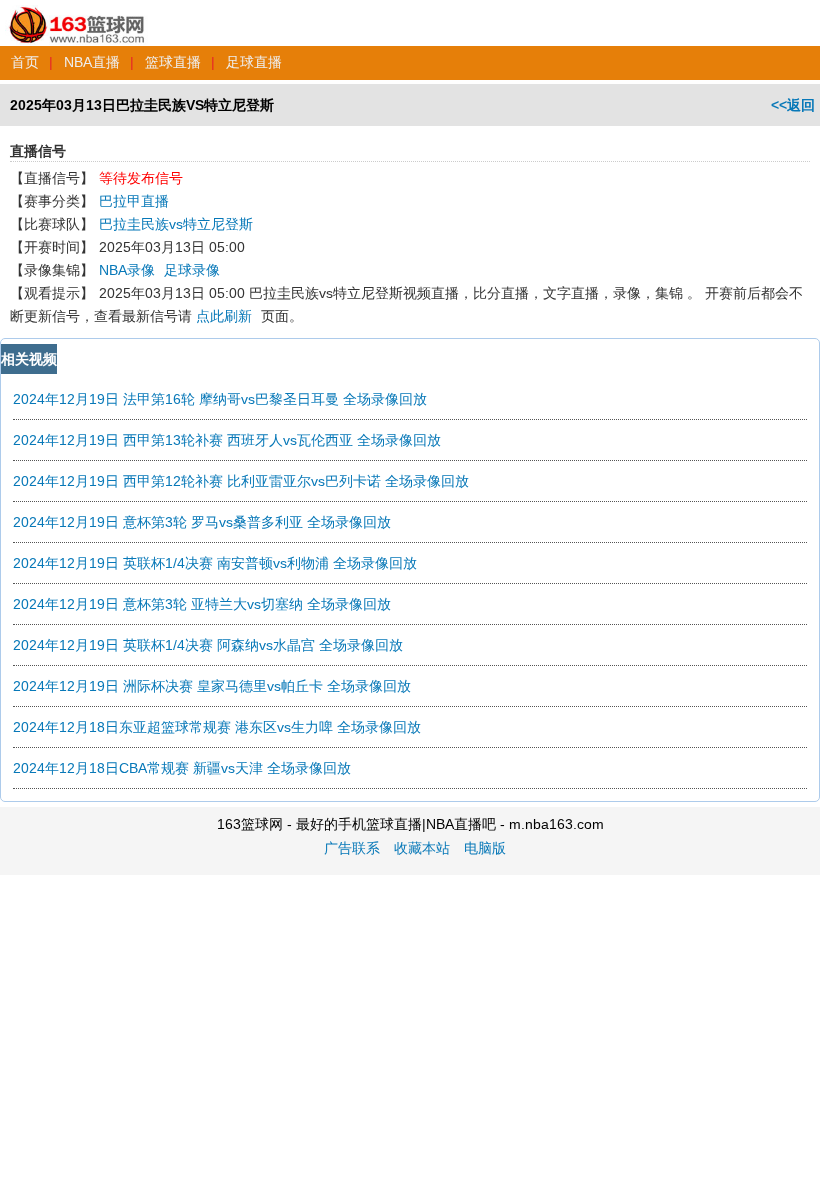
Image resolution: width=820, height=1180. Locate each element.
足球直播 (254, 62)
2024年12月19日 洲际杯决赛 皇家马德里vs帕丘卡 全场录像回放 (212, 686)
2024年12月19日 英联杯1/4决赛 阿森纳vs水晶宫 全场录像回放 (208, 645)
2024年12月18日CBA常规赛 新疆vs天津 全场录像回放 (182, 768)
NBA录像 (127, 270)
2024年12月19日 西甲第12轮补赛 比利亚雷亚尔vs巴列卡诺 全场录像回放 (241, 481)
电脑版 (485, 848)
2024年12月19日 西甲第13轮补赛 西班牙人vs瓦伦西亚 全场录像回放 (227, 440)
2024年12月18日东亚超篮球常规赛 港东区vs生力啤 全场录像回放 (217, 727)
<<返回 (793, 105)
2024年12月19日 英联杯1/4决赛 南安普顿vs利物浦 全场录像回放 (215, 563)
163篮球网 (77, 14)
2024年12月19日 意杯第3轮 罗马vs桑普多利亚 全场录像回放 (202, 522)
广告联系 (352, 848)
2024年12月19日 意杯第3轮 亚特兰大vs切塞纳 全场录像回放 (202, 604)
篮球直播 (173, 62)
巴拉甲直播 (134, 201)
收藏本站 (422, 848)
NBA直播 (92, 62)
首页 (25, 62)
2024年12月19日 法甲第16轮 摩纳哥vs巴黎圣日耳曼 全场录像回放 (220, 399)
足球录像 (192, 270)
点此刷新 (224, 316)
